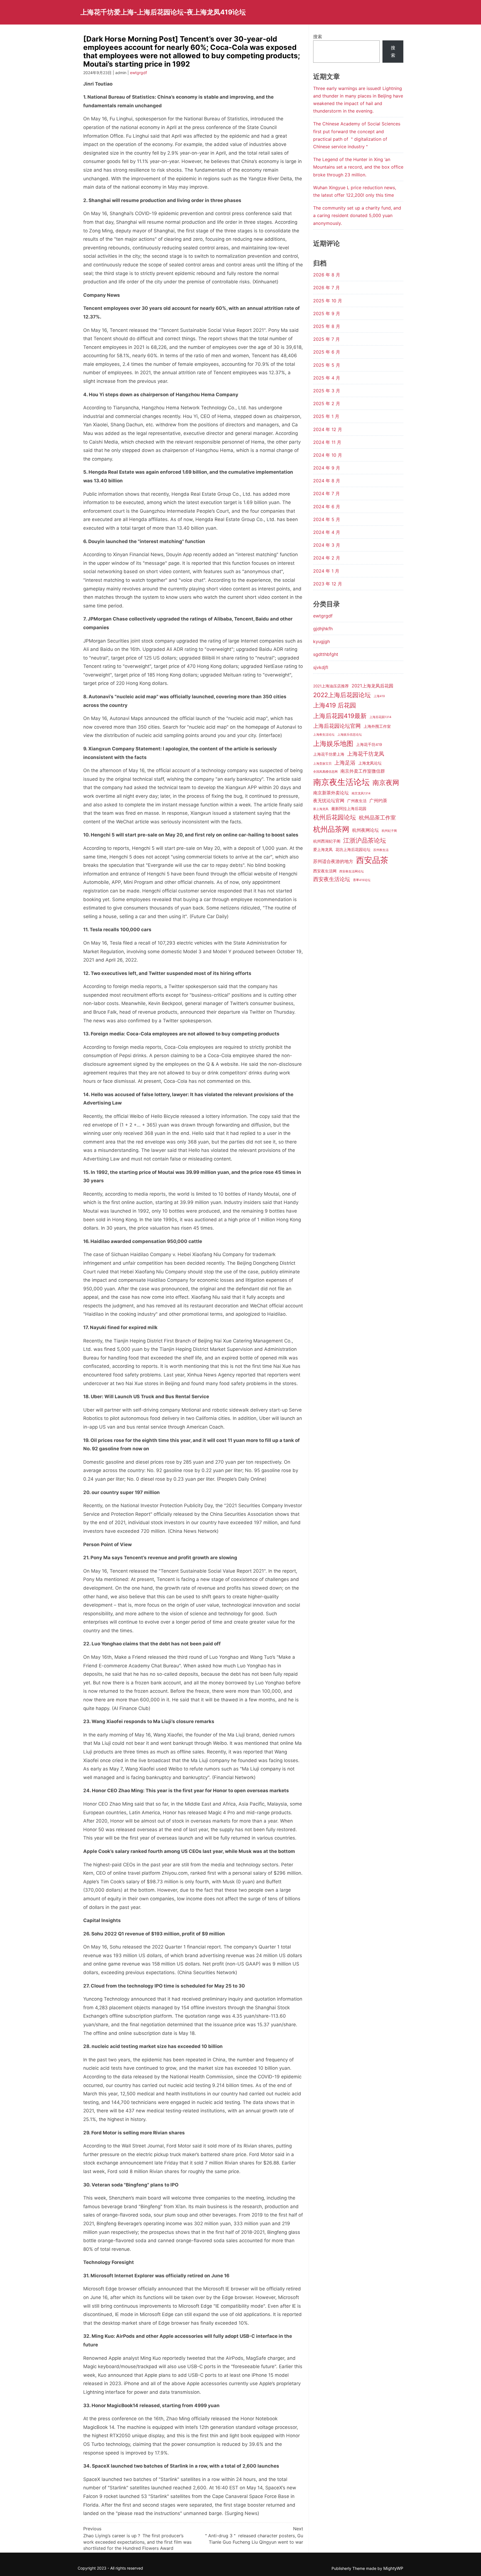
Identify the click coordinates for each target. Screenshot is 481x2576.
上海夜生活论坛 (324, 735)
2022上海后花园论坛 (342, 695)
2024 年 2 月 (327, 558)
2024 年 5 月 (327, 519)
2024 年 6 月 (327, 507)
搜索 (318, 37)
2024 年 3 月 (327, 545)
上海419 (379, 696)
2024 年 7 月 (327, 493)
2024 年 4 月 (327, 532)
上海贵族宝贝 (322, 764)
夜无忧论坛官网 (329, 801)
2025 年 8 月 (327, 326)
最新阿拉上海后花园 (349, 809)
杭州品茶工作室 (377, 818)
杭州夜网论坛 (365, 830)
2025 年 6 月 (327, 352)
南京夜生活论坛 (341, 782)
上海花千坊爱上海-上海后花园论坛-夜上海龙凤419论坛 (163, 12)
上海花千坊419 (369, 745)
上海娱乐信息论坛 (350, 735)
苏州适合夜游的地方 (333, 861)
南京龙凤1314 (361, 793)
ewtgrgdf (138, 73)
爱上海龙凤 (323, 850)
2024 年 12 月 (328, 429)
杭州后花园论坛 (335, 817)
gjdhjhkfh (323, 629)
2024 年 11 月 (327, 442)
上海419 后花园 (335, 705)
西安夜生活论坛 (332, 879)
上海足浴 (345, 763)
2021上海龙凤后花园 (372, 686)
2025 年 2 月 (327, 403)
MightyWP (393, 2568)
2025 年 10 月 (328, 301)
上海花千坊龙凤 (366, 754)
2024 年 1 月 (326, 571)
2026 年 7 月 (327, 288)
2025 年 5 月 (327, 365)
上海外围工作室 (377, 726)
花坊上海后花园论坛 (353, 850)
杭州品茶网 (331, 829)
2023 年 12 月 (328, 584)
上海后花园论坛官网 (337, 726)
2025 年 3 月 (327, 391)
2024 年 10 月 (328, 455)
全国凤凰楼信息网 (325, 772)
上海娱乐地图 (333, 744)
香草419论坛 (362, 880)
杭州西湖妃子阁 (327, 841)
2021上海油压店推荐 (331, 686)
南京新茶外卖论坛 (331, 793)
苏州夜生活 (381, 850)
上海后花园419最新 (340, 716)
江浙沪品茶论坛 (365, 840)
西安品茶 (372, 860)
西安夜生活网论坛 (352, 871)
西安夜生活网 (325, 871)
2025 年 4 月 (327, 378)
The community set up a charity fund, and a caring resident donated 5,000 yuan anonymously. (357, 215)
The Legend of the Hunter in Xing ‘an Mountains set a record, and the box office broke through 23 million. (358, 167)
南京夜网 (386, 783)
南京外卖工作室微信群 (363, 771)
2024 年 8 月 (327, 481)
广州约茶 (378, 801)
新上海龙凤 (321, 809)
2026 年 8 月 (327, 275)
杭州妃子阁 (389, 831)
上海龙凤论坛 (370, 763)
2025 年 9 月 (327, 313)
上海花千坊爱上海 (329, 754)
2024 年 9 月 (327, 468)
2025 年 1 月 (326, 416)
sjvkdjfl (321, 667)
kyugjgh (322, 641)
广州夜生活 (357, 801)
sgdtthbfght (326, 654)
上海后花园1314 (380, 717)
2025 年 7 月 (327, 339)
